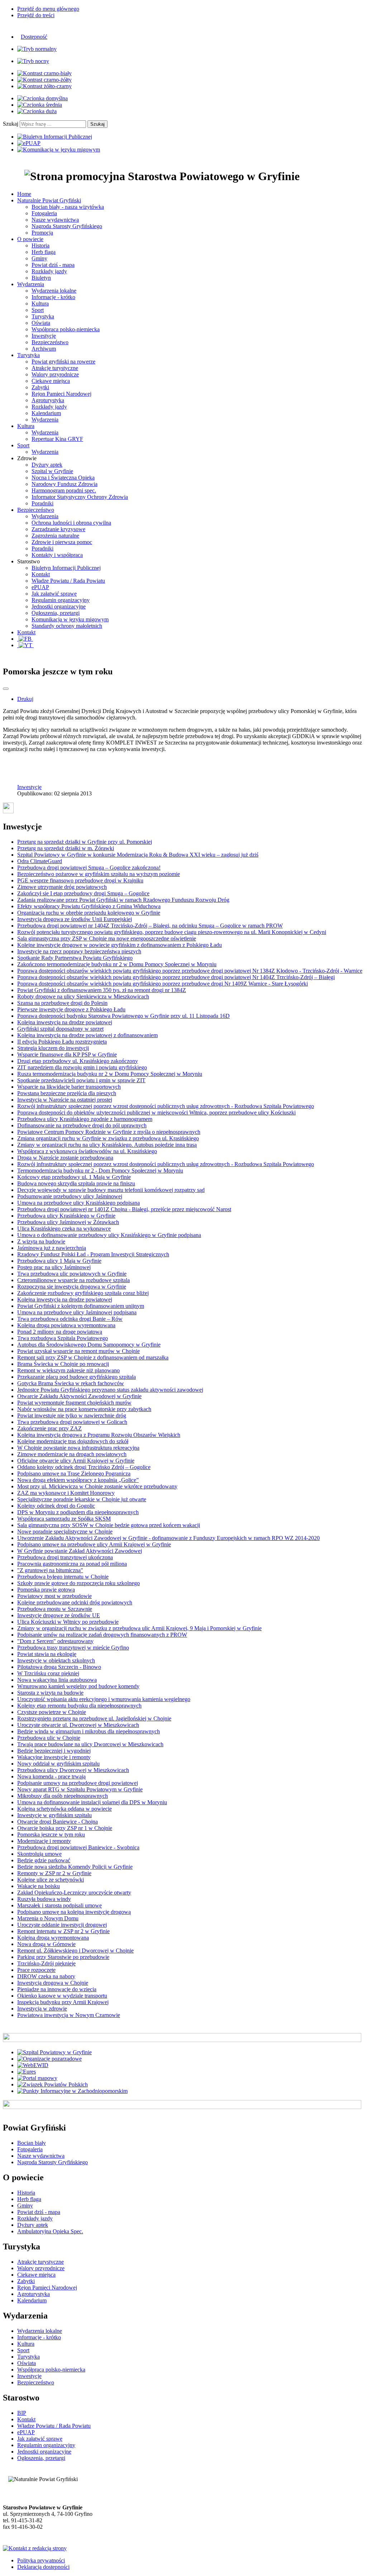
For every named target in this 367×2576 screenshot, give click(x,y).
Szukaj (11, 124)
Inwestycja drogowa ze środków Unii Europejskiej (75, 919)
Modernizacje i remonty (44, 1841)
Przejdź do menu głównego (48, 9)
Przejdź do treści (36, 15)
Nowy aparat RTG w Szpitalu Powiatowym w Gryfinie (80, 1789)
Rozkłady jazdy (49, 271)
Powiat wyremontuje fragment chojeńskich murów (74, 1403)
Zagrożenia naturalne (55, 536)
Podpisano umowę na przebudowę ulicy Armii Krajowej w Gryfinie (94, 1544)
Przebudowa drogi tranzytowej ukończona (65, 1557)
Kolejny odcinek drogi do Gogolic (56, 1506)
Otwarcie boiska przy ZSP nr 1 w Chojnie (65, 1828)
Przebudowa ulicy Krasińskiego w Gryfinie (66, 1216)
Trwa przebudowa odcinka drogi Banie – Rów (70, 1319)
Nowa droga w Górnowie (46, 1944)
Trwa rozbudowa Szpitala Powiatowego (63, 1338)
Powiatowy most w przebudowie (54, 1596)
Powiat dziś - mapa (53, 265)
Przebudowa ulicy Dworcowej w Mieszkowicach (73, 1770)
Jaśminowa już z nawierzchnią (52, 1248)
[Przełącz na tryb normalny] (37, 49)
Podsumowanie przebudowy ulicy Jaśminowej (70, 1196)
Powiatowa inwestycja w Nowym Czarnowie (69, 2015)
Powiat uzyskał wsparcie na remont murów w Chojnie (78, 1351)
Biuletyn (41, 278)
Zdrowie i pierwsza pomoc (62, 542)
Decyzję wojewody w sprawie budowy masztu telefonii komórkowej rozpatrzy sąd (111, 1190)
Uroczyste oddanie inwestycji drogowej (62, 1925)
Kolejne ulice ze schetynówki (51, 1880)
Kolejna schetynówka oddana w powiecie (65, 1809)
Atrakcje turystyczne (55, 368)
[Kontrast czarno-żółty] (44, 80)
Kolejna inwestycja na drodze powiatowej (65, 1022)
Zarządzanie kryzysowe (58, 529)
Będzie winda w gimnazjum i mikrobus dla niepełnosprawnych (89, 1731)
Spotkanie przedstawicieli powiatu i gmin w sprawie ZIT (81, 1080)
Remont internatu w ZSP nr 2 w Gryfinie (63, 1931)
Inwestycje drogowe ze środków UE (59, 1615)
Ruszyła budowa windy (44, 1899)
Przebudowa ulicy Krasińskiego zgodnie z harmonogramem (85, 1119)
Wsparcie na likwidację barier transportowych (69, 1087)
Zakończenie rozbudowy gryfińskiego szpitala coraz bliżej (83, 1293)
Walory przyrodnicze (55, 374)
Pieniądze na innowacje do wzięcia (57, 1989)
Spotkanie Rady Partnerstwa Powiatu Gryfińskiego (75, 958)
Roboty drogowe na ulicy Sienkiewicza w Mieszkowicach (83, 996)
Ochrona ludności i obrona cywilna (71, 523)
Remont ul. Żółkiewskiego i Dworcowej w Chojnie (75, 1951)
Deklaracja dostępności (43, 2567)
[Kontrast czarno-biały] (44, 73)
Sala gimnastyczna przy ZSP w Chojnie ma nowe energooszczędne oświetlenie (107, 938)
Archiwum (44, 349)
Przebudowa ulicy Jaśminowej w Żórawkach (68, 1222)
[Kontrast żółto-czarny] (44, 86)
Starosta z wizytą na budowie (50, 1693)
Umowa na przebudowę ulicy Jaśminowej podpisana (77, 1312)
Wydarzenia (45, 420)
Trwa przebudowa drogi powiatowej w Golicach (72, 1422)
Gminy (39, 258)
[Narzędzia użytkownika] (6, 689)
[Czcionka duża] (37, 111)
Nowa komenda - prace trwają (51, 1776)
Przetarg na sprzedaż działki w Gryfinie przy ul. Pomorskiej (85, 842)
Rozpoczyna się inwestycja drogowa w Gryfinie (72, 1287)
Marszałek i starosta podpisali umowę (59, 1905)
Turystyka (43, 316)
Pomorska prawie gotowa (46, 1590)
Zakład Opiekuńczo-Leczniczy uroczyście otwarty (74, 1893)
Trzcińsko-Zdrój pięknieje (46, 1963)
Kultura (40, 304)
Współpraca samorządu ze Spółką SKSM (64, 1519)
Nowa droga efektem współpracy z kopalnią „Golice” (78, 1480)
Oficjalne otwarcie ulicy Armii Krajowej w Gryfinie (76, 1461)
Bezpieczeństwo (50, 342)
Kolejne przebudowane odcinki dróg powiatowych (75, 1602)
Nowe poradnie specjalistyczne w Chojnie (65, 1532)
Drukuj (25, 699)
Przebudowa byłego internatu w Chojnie (63, 1577)
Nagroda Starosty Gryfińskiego (67, 226)
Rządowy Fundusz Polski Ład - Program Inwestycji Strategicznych (93, 1254)
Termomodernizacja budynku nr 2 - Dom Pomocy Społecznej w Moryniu (100, 1171)
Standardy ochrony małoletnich (67, 626)
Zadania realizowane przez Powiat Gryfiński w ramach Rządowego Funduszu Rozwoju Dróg (123, 900)
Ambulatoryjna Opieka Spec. (50, 2231)
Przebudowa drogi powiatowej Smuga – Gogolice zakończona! (89, 868)
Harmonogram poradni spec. (64, 490)
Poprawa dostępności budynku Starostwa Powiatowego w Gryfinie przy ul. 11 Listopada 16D (123, 1016)
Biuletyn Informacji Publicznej (66, 568)
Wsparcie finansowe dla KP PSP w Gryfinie (67, 1055)
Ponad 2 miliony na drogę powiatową (60, 1332)
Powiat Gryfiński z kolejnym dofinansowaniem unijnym (81, 1306)
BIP (22, 2413)
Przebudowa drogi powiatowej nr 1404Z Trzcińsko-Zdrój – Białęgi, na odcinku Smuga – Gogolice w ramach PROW (150, 926)
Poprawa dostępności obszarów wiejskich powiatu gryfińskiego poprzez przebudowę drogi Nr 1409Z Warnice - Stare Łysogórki (163, 984)
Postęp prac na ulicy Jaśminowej (54, 1267)
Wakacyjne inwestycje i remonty (54, 1757)
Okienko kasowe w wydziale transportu (62, 1996)
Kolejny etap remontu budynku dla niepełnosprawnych (79, 1706)
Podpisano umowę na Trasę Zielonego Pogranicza (74, 1474)
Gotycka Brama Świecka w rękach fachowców (71, 1383)
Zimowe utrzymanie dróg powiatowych (62, 887)
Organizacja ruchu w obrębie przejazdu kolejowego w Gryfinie (89, 913)
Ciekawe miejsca (51, 381)
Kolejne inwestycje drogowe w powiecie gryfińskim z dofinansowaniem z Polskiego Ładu (120, 945)
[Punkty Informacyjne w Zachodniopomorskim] (72, 2091)
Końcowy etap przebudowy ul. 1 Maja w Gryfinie (74, 1177)
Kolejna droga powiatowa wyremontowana (66, 1325)
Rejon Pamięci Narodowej (61, 394)
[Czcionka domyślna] (42, 98)
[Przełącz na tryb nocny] (33, 61)
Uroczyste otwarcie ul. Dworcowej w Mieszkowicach (78, 1725)
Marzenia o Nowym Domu (48, 1918)
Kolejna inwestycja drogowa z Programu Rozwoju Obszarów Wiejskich (99, 1435)
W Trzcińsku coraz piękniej (48, 1673)
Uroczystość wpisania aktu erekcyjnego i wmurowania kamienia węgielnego (104, 1699)
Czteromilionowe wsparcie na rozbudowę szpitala (73, 1280)
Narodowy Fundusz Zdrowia (65, 484)
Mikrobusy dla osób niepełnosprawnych (63, 1796)
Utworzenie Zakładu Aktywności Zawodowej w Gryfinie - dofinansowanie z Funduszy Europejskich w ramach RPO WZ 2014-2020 (168, 1538)
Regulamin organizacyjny (61, 600)
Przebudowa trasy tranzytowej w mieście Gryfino (73, 1648)
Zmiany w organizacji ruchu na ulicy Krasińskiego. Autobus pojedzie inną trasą (107, 1145)
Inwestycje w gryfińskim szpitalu (54, 1815)
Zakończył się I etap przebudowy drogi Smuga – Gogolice (83, 893)
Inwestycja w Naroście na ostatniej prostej (65, 1100)
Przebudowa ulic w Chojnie (49, 1738)
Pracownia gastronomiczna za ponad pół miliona (72, 1564)
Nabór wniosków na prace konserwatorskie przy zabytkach (84, 1409)
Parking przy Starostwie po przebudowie (63, 1957)
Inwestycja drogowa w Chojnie (53, 1983)
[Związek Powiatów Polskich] (53, 2084)
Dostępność (34, 37)
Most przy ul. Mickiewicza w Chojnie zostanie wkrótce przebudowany (97, 1486)
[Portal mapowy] (37, 2078)
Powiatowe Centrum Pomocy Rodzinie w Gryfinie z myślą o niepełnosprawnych (109, 1132)
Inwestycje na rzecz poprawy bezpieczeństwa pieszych (79, 951)
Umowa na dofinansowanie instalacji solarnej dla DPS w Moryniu (92, 1802)
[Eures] (27, 2072)
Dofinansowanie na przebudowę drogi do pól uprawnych (82, 1125)
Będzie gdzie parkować (44, 1860)
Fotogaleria (44, 213)
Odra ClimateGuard (40, 861)
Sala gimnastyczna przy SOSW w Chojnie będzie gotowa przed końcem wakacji (109, 1525)
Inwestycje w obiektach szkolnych (56, 1660)
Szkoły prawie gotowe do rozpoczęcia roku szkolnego (78, 1583)
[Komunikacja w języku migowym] (59, 150)
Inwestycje (44, 336)
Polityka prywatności (41, 2560)
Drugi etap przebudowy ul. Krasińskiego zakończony (78, 1061)
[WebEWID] (33, 2065)
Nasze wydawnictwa (55, 220)
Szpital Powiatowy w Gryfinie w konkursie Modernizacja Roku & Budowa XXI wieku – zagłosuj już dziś (138, 855)
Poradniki (42, 503)
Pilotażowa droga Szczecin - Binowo (59, 1667)
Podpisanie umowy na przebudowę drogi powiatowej (78, 1783)
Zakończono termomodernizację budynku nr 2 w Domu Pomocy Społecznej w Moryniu (117, 964)
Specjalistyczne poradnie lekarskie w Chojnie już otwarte (82, 1499)
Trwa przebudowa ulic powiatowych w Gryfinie (72, 1274)
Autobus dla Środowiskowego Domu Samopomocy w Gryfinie (89, 1345)
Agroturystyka (48, 400)
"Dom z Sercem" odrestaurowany (55, 1641)
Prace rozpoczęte (36, 1970)
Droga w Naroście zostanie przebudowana (65, 1158)
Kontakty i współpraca (57, 555)
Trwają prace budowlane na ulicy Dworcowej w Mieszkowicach (90, 1744)
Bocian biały (32, 2143)
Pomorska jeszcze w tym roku (51, 1835)
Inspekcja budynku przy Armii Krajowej (63, 2002)
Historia (40, 245)
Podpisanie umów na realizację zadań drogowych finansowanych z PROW (102, 1635)
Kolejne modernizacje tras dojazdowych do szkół (73, 1441)
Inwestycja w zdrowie (42, 2009)
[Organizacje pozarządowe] (49, 2059)
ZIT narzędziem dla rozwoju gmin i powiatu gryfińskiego (82, 1067)
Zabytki (40, 387)
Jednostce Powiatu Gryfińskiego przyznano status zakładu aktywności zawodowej (110, 1390)
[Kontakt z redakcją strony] (35, 2548)
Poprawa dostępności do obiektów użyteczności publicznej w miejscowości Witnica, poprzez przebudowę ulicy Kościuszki (156, 1113)
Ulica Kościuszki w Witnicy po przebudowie (68, 1622)
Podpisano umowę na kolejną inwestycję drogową (74, 1912)
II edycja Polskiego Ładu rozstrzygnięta (62, 1042)
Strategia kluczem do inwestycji (53, 1048)
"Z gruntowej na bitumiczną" (50, 1570)
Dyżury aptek (47, 465)
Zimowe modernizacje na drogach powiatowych (72, 1454)
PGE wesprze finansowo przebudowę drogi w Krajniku (80, 880)
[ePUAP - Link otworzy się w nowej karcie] (29, 143)
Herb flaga (44, 252)
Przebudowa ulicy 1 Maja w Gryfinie (59, 1261)
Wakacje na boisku (39, 1886)
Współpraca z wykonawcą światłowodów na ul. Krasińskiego (87, 1151)
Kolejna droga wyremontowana (53, 1938)
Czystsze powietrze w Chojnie (52, 1712)
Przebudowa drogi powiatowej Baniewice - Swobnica (78, 1847)
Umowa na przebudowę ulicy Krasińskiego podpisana (78, 1203)
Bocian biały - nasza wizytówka (68, 207)
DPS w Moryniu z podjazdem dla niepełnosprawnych (78, 1512)
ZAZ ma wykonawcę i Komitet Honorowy (66, 1493)
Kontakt (41, 574)
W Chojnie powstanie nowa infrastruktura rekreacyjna (78, 1448)
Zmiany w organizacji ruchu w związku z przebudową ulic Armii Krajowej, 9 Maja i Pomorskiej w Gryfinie (139, 1628)
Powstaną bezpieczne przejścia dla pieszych (67, 1093)
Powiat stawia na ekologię (47, 1654)
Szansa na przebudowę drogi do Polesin (62, 1003)
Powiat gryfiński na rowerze (63, 362)
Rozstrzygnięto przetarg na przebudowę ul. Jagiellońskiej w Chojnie (94, 1718)
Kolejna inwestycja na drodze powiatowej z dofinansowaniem (87, 1035)
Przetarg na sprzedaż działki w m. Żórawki (66, 848)
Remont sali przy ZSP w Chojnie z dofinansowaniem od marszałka (93, 1357)
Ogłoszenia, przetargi (56, 613)
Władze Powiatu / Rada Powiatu (68, 581)
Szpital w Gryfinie (52, 471)
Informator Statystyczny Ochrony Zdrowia (80, 497)
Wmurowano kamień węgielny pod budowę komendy (78, 1686)
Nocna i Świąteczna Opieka (63, 478)
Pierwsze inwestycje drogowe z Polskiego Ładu (71, 1009)
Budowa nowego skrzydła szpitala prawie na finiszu (76, 1183)
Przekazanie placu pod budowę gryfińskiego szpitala (77, 1377)
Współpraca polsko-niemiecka (66, 329)
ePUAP (40, 587)
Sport (38, 310)
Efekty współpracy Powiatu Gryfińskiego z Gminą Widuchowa (89, 906)
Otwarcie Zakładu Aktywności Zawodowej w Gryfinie (79, 1396)
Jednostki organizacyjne (59, 606)
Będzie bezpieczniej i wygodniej (54, 1751)
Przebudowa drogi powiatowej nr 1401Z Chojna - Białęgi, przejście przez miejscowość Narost (124, 1209)
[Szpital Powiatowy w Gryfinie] (54, 2052)
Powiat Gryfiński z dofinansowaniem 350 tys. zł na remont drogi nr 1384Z (102, 990)
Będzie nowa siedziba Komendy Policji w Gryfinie (75, 1867)
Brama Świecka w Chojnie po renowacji (63, 1364)
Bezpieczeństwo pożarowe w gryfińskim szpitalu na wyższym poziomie (99, 874)
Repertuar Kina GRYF (57, 439)
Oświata (41, 323)
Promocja (42, 233)
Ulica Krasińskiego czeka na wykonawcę (64, 1229)
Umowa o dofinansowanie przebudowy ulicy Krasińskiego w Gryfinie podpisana (109, 1235)
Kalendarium (46, 413)
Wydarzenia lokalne (54, 291)
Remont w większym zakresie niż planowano (68, 1370)
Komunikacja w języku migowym (70, 619)
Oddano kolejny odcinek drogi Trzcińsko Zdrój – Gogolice (84, 1467)
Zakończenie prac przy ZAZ (49, 1428)
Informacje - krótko (53, 297)
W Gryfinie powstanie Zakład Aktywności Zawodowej (80, 1551)
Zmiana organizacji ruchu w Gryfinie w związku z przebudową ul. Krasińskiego (108, 1138)
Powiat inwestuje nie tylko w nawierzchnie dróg (72, 1415)
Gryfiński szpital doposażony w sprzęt (60, 1029)
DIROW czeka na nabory (46, 1976)
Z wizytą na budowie (41, 1241)
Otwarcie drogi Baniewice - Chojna (58, 1822)
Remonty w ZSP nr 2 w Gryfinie (54, 1873)
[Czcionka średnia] (40, 105)
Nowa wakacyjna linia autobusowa (57, 1680)
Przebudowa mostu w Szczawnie (55, 1609)
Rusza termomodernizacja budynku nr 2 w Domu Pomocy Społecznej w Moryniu (110, 1074)
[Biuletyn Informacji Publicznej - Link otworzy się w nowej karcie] (55, 137)
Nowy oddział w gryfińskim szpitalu (58, 1764)
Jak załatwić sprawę (54, 594)
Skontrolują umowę (39, 1854)
